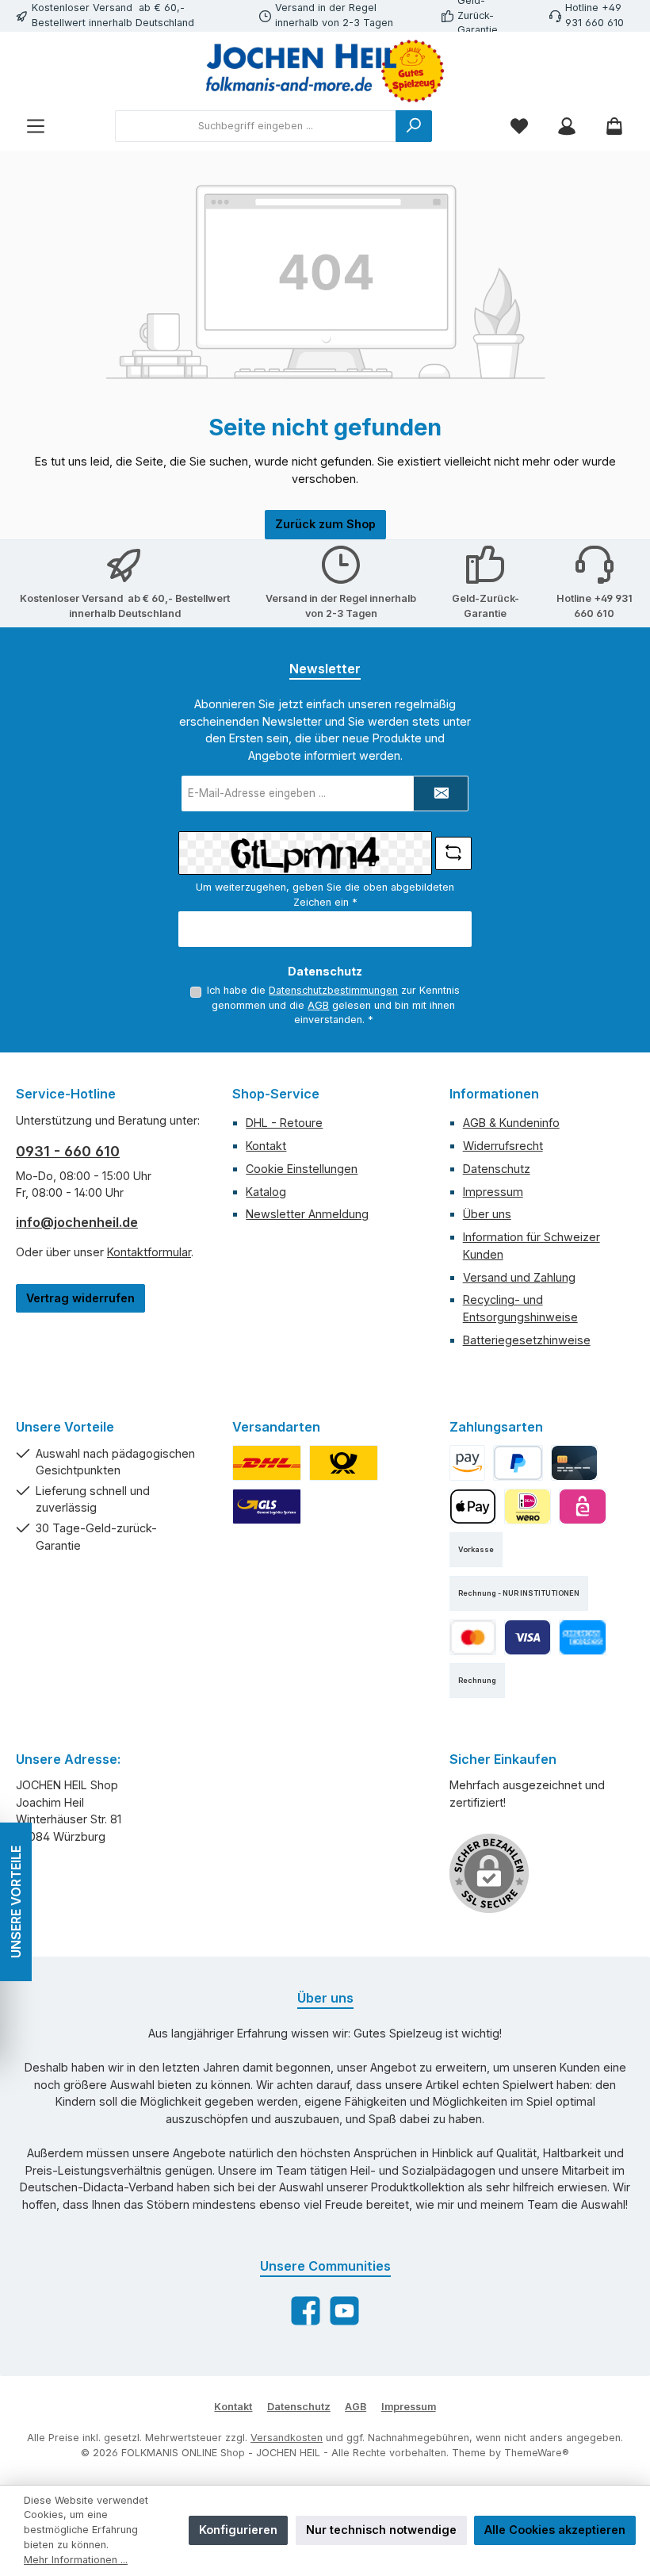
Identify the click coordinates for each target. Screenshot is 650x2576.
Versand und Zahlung (519, 1277)
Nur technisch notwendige (381, 2530)
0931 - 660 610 (68, 1151)
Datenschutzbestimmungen (333, 990)
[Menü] (36, 126)
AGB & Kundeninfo (511, 1123)
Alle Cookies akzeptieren (555, 2530)
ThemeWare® (537, 2453)
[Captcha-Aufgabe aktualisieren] (453, 853)
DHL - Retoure (284, 1123)
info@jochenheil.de (77, 1222)
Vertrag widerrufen (80, 1298)
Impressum (493, 1192)
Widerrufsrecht (503, 1146)
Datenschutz (497, 1169)
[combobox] (256, 126)
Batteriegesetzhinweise (527, 1340)
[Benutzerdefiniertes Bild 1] (267, 1463)
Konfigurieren (238, 2530)
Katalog (266, 1192)
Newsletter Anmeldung (307, 1214)
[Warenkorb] (614, 126)
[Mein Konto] (567, 126)
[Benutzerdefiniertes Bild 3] (267, 1506)
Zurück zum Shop (325, 524)
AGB (318, 1005)
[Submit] (441, 793)
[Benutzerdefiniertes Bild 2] (344, 1463)
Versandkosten (287, 2438)
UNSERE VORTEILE (16, 1902)
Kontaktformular (149, 1252)
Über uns (487, 1214)
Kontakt (266, 1146)
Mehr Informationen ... (76, 2560)
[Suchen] (414, 126)
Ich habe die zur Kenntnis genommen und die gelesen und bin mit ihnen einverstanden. (333, 1005)
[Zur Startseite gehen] (325, 71)
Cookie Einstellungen (302, 1169)
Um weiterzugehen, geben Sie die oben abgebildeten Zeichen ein (325, 895)
